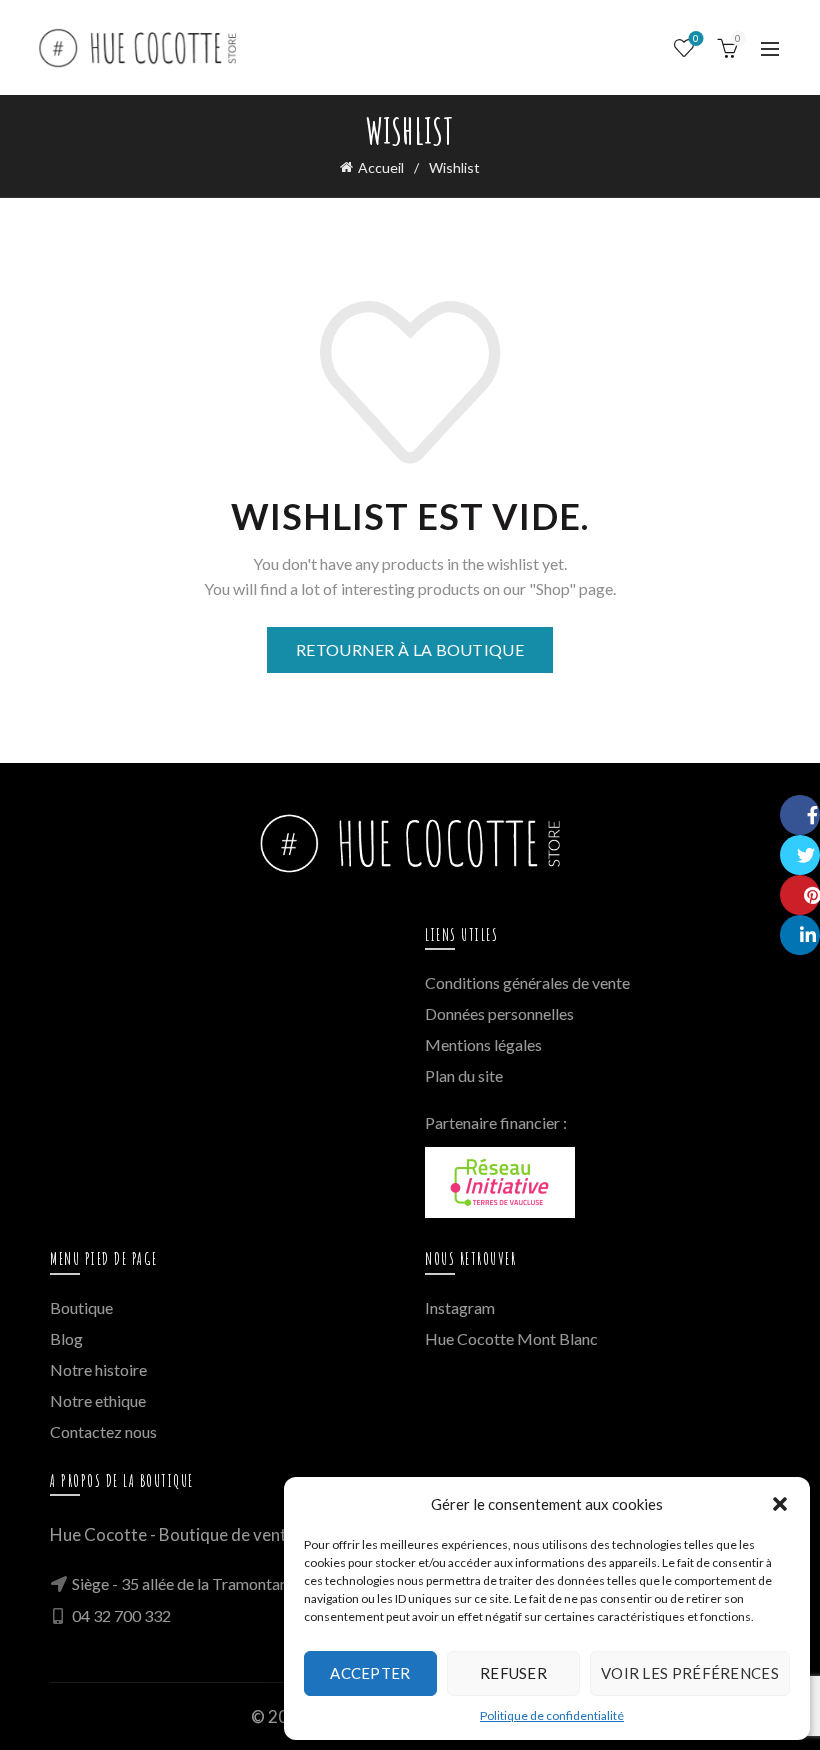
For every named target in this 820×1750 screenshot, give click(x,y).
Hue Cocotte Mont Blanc (511, 1338)
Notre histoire (98, 1369)
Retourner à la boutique (410, 649)
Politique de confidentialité (552, 1715)
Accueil (381, 167)
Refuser (513, 1673)
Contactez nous (103, 1431)
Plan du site (464, 1075)
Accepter (370, 1673)
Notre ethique (98, 1400)
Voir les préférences (690, 1673)
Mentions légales (483, 1044)
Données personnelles (499, 1013)
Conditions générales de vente (527, 982)
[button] (780, 1504)
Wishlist (696, 38)
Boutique (81, 1307)
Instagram (460, 1307)
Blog (66, 1338)
